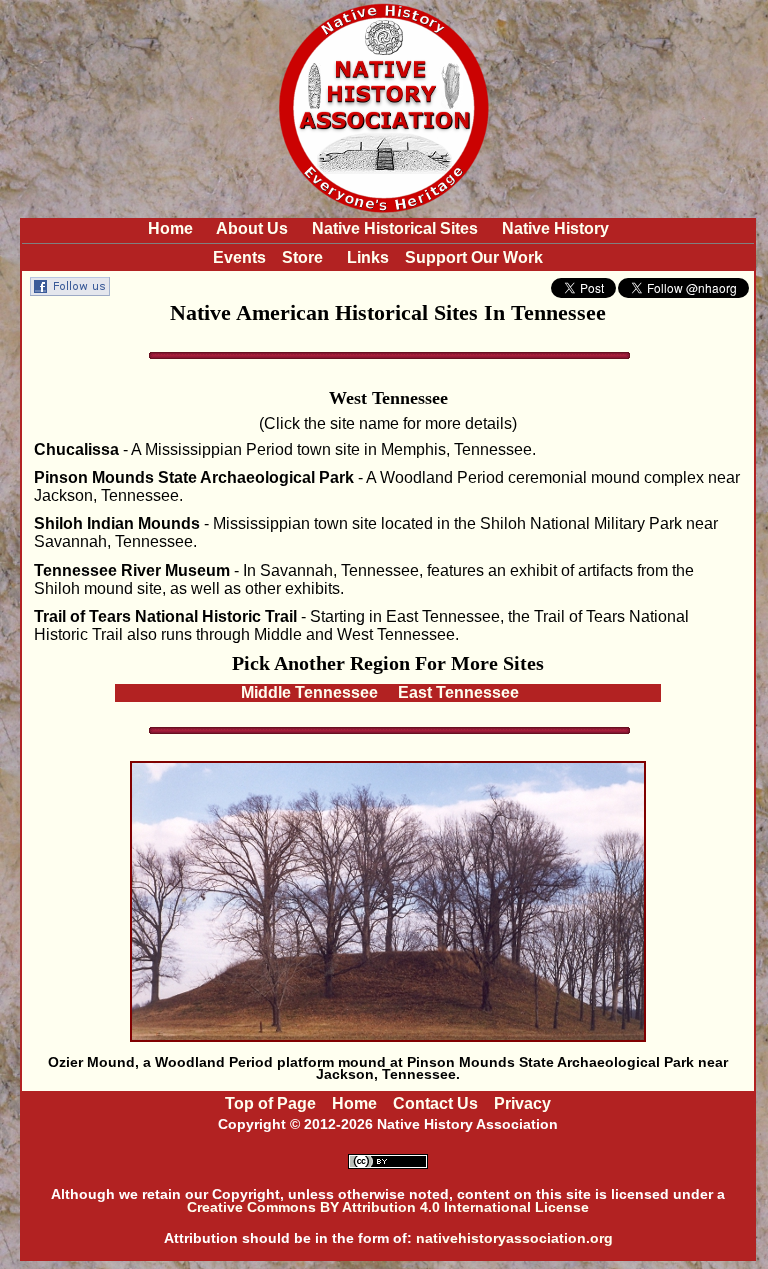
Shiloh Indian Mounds (117, 523)
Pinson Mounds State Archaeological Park (194, 477)
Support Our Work (474, 257)
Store (302, 257)
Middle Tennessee (309, 692)
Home (170, 228)
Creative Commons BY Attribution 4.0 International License (388, 1207)
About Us (252, 228)
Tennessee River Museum (132, 570)
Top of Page (270, 1103)
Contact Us (435, 1103)
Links (368, 257)
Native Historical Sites (395, 228)
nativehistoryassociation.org (514, 1238)
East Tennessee (458, 692)
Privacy (522, 1103)
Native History (555, 228)
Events (239, 257)
